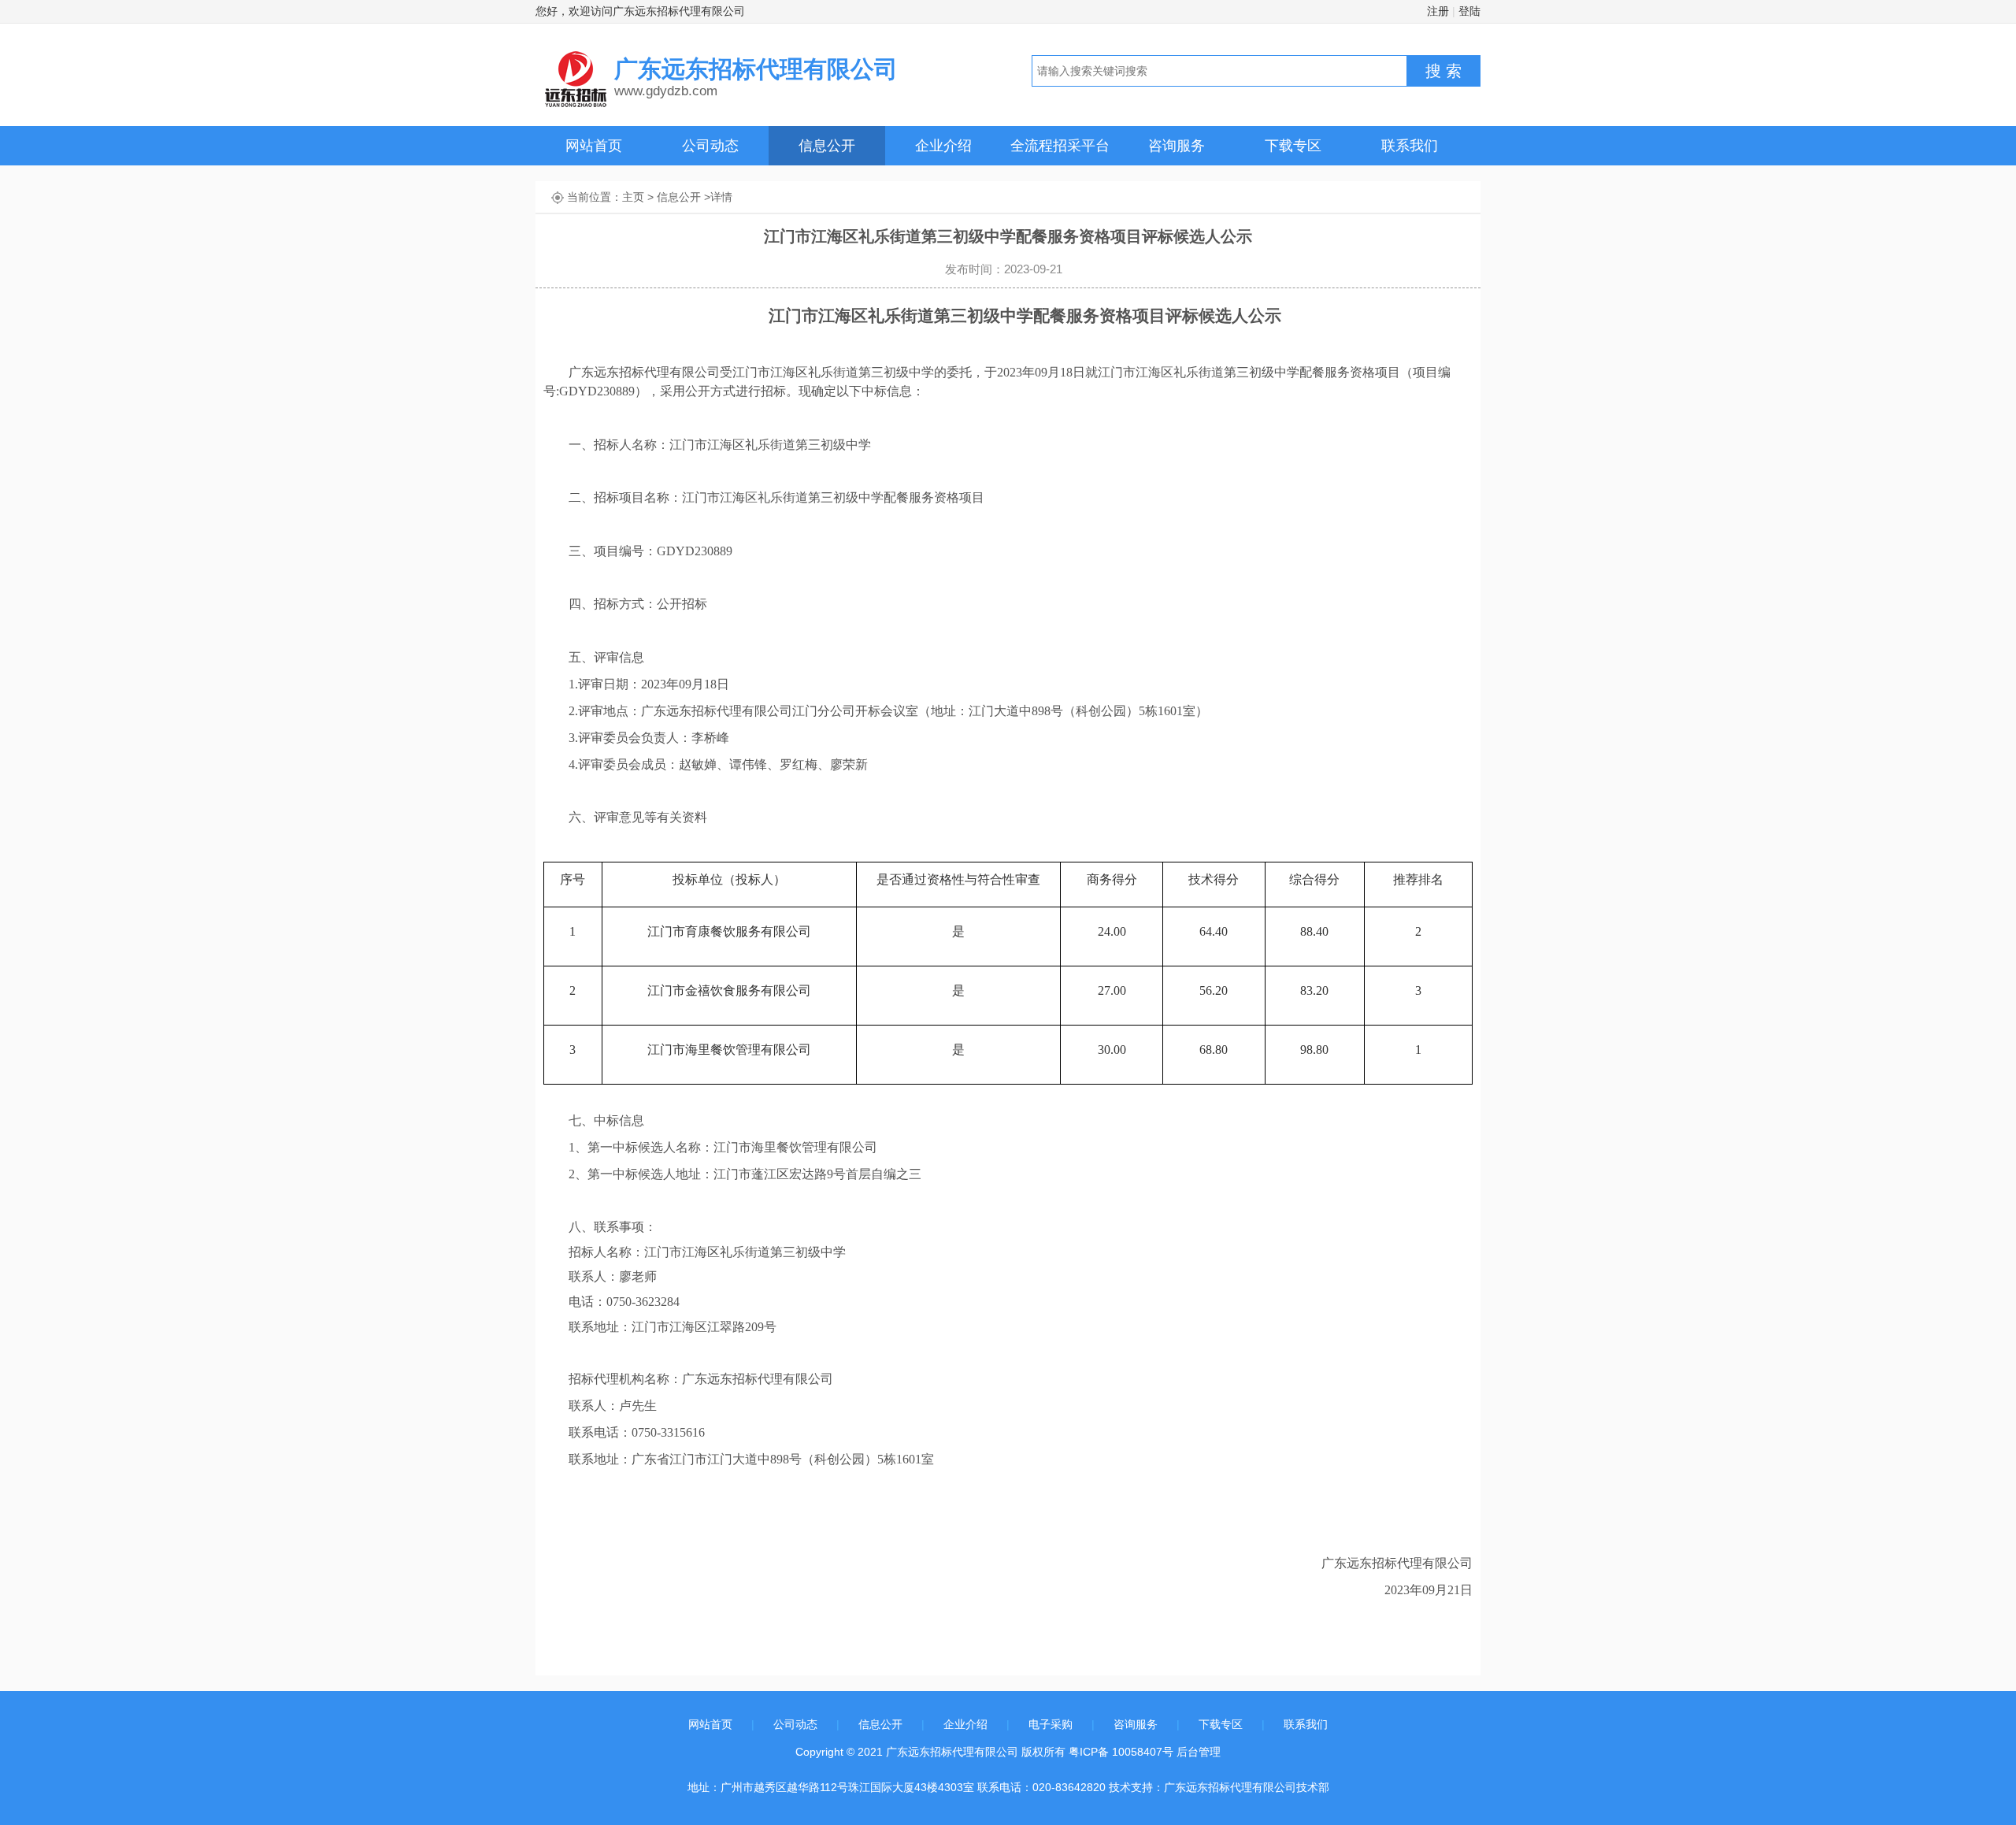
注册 (1438, 11)
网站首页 (594, 146)
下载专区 (1293, 146)
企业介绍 (943, 146)
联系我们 (1410, 146)
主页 (633, 197)
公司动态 (710, 146)
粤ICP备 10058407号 (1121, 1752)
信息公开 (827, 146)
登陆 (1469, 11)
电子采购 (1051, 1724)
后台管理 (1199, 1752)
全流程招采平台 (1060, 146)
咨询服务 (1177, 146)
